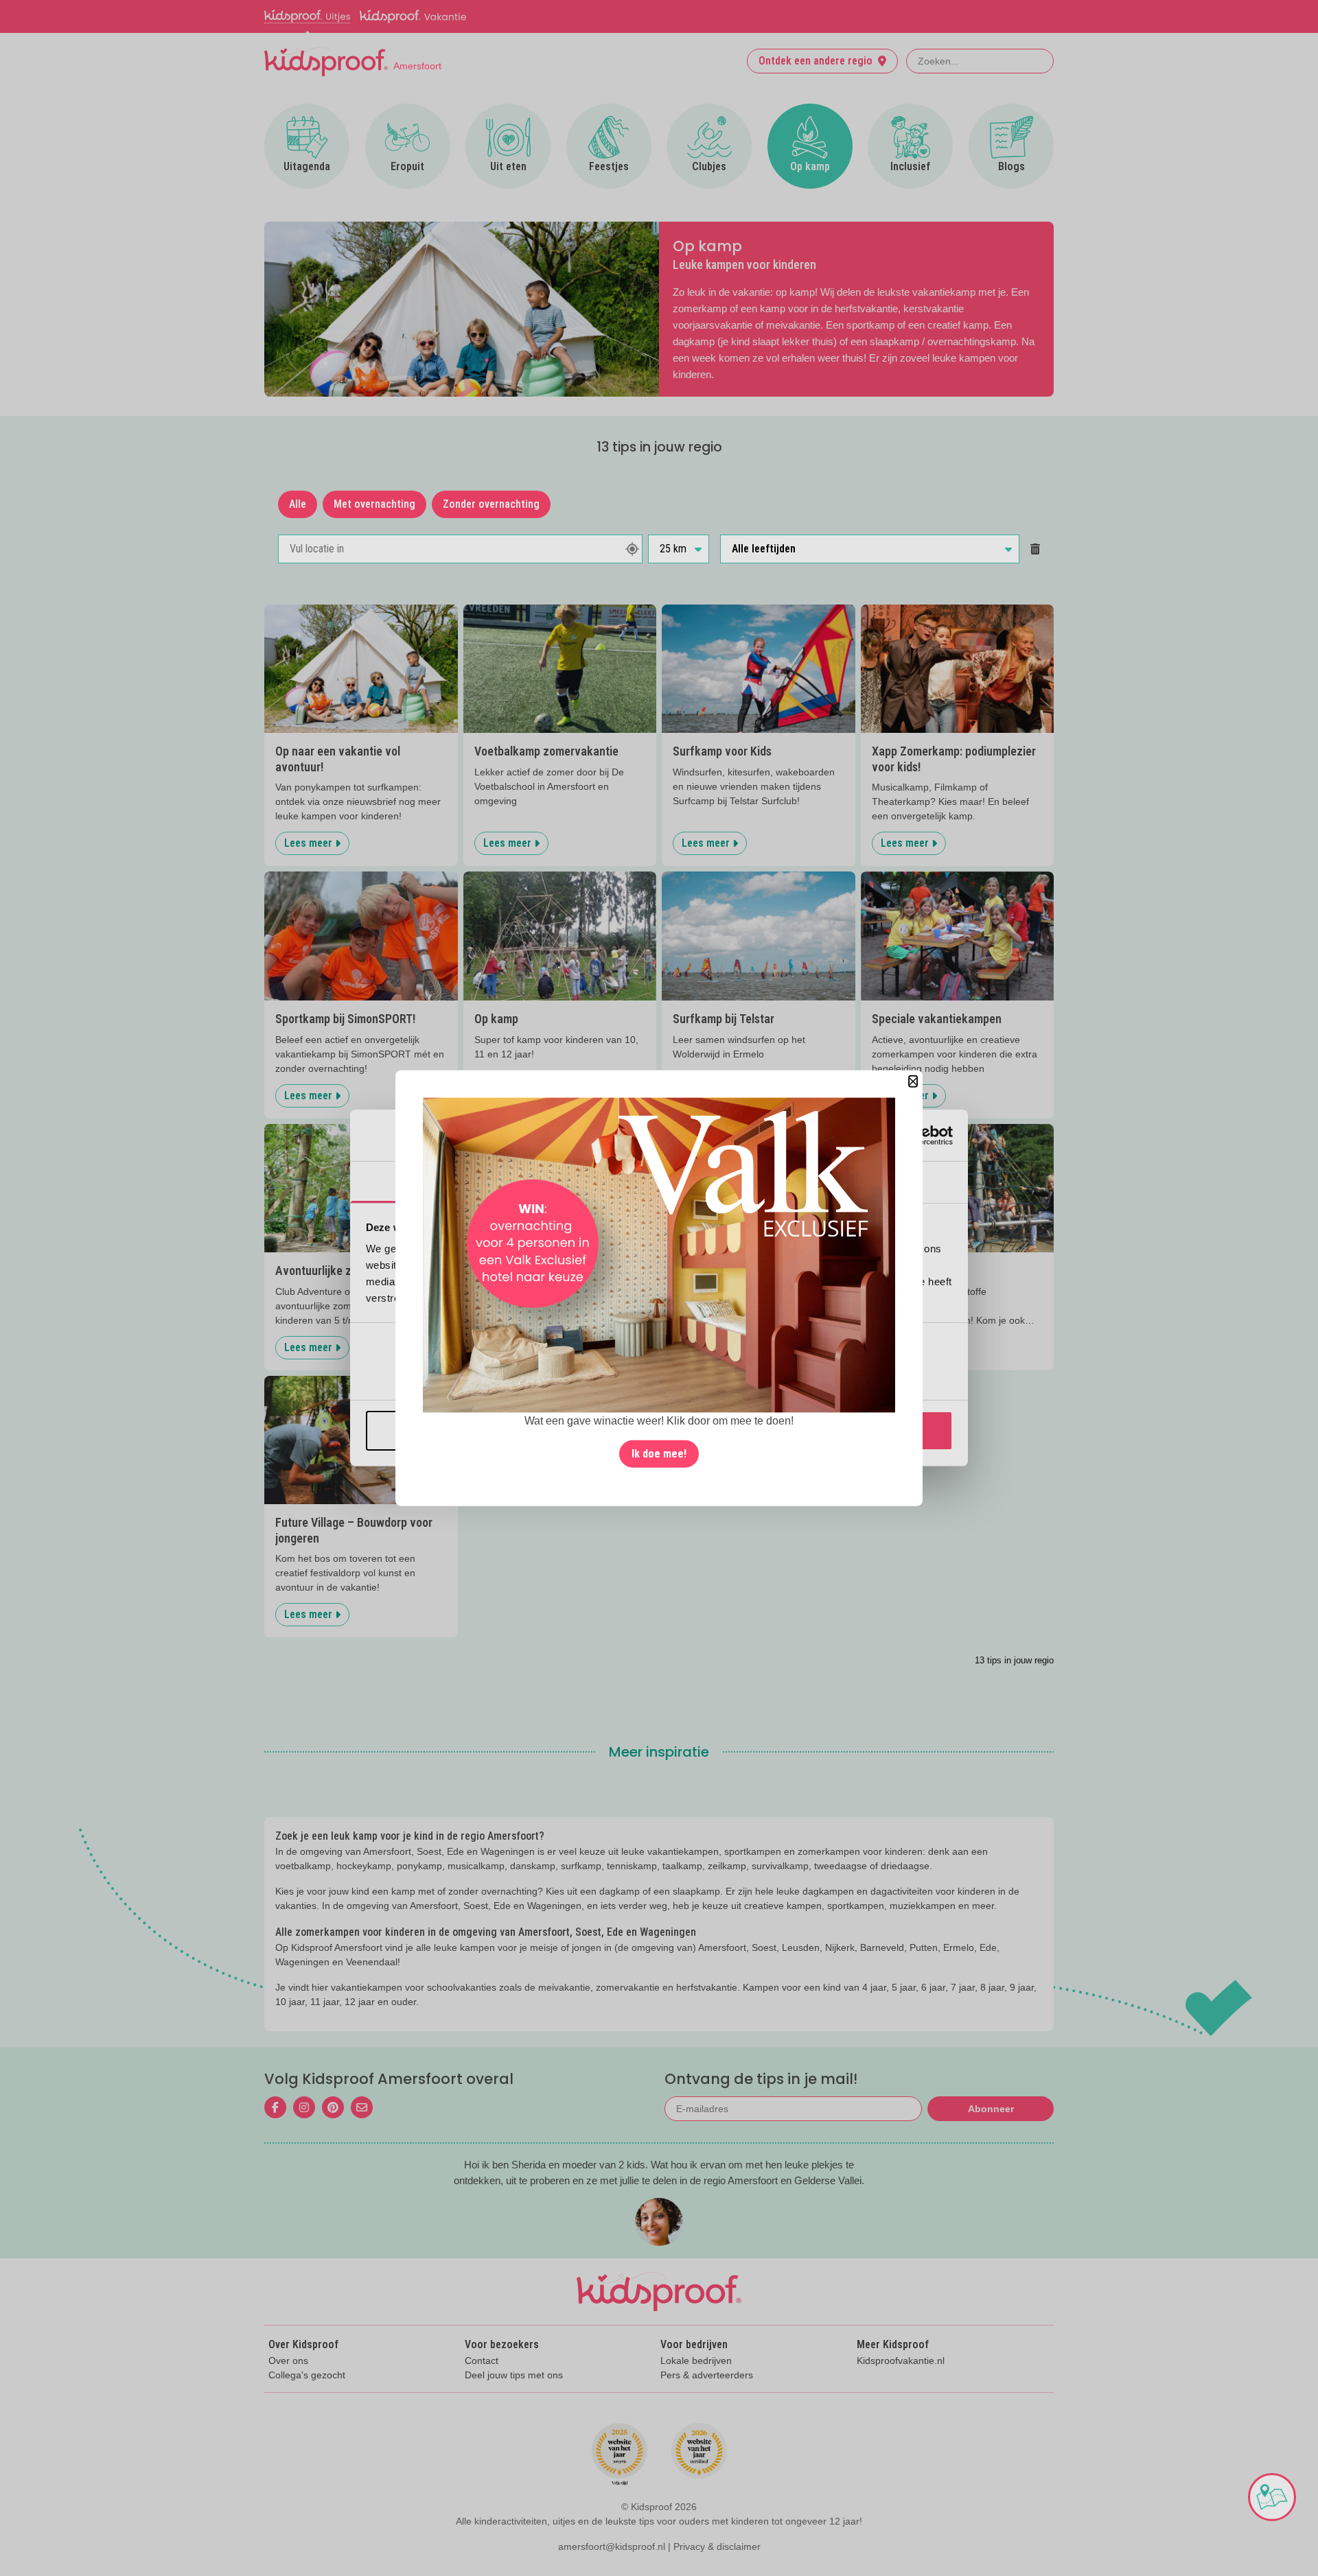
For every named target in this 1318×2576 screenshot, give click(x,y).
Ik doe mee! (659, 1453)
